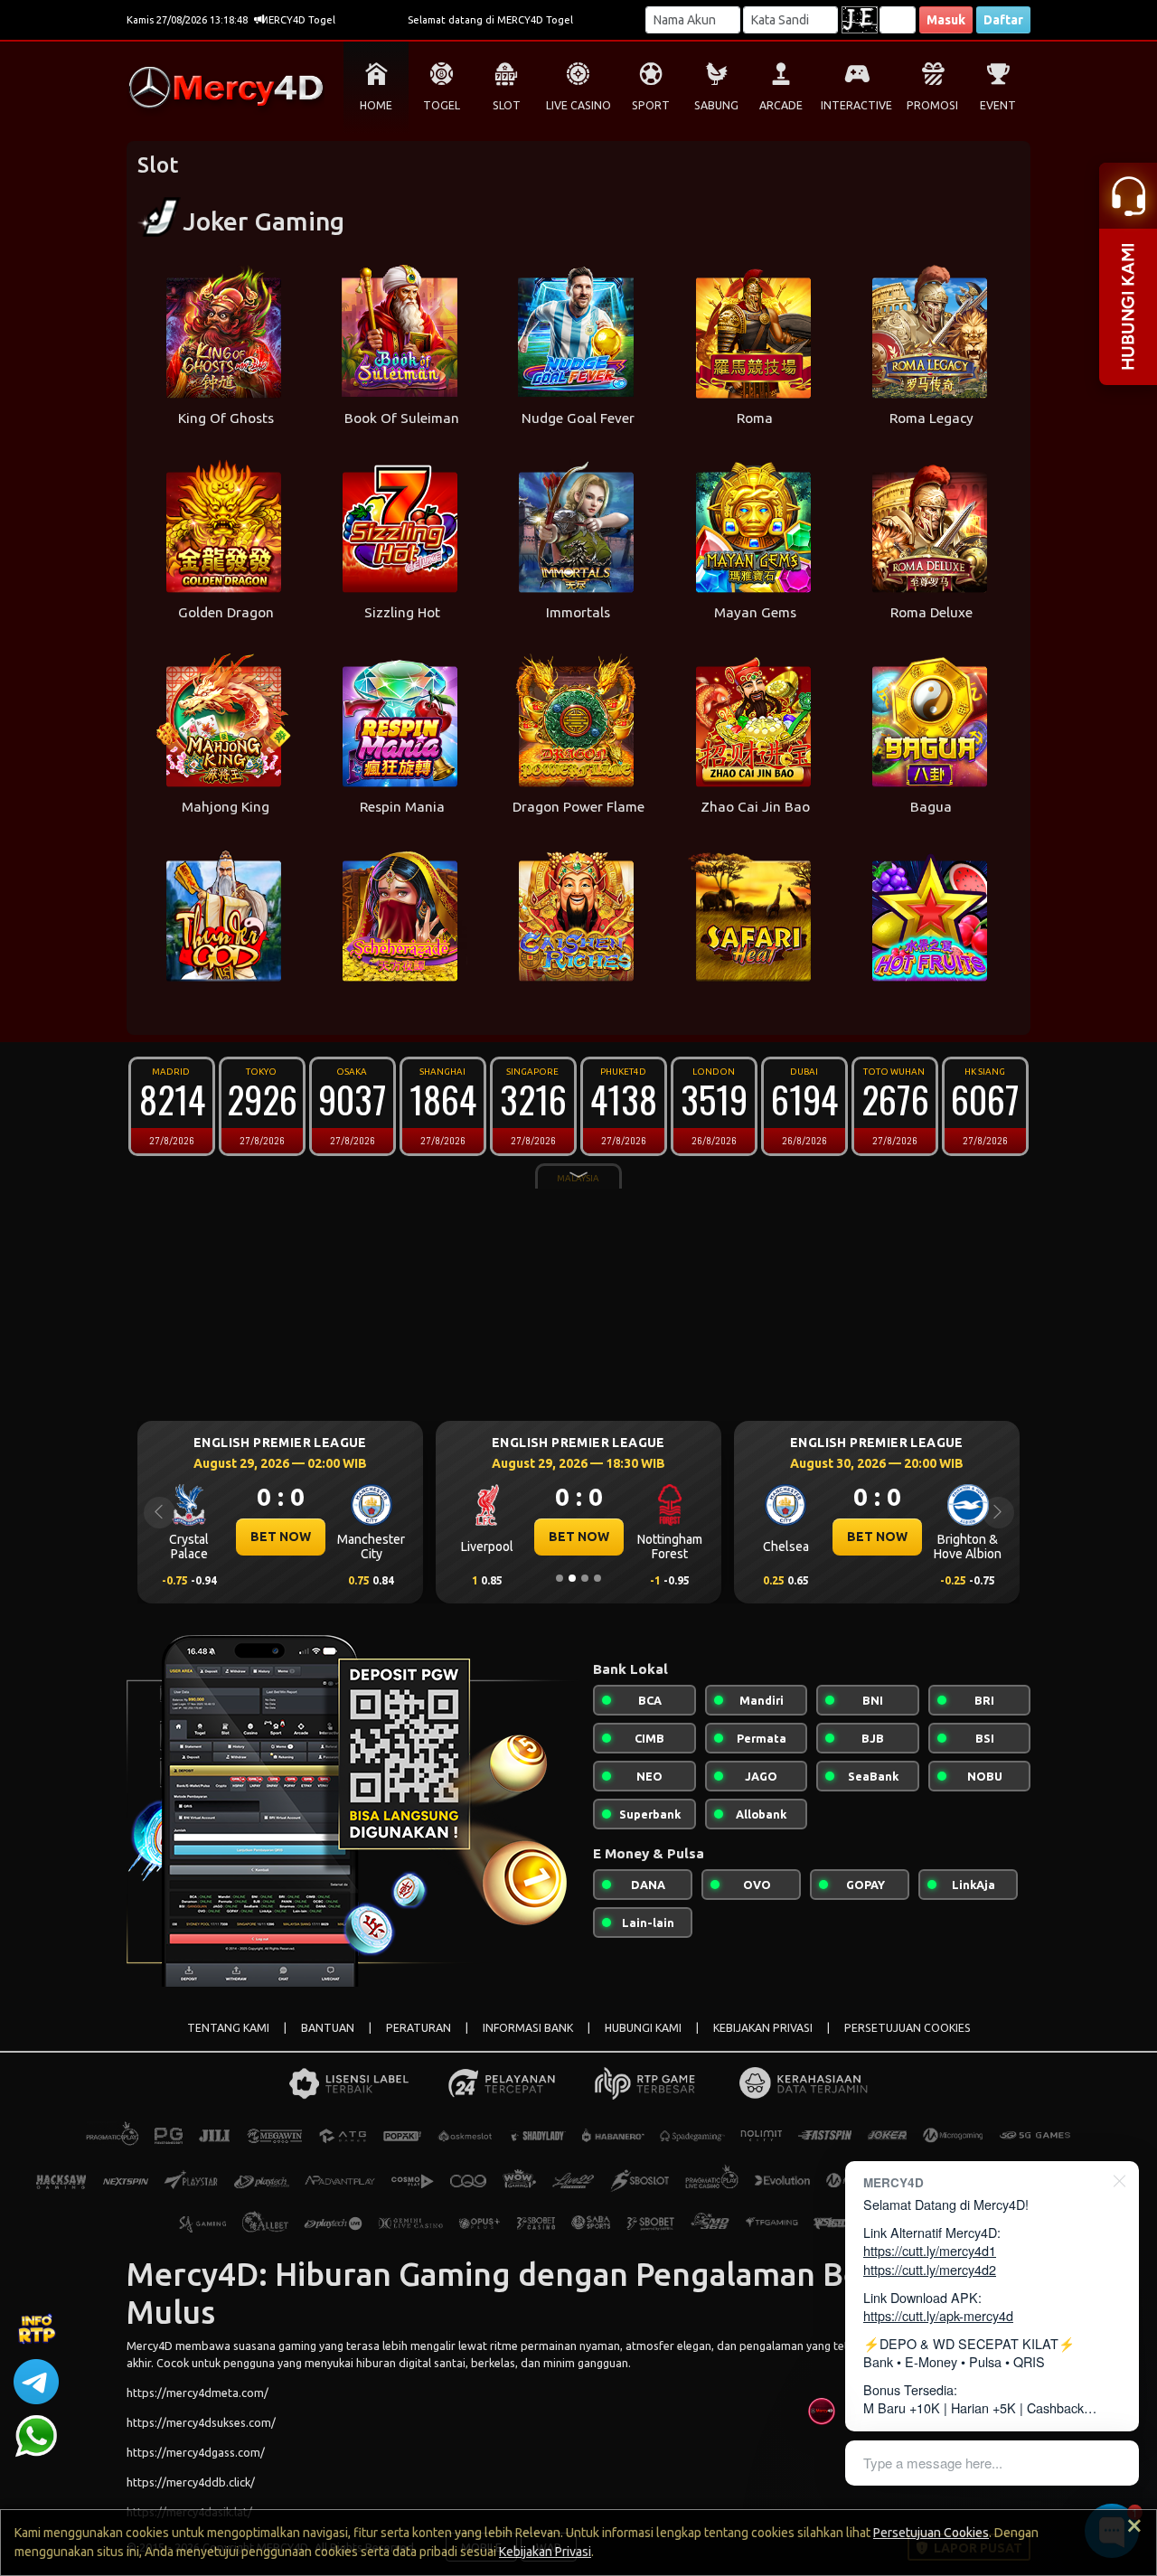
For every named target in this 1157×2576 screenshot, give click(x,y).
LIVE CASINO (578, 105)
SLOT (507, 105)
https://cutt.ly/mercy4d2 (930, 2269)
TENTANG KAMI (228, 2028)
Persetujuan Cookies (931, 2533)
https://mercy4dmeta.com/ (198, 2393)
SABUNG (716, 105)
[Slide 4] (597, 1578)
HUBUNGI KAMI (643, 2028)
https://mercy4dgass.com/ (196, 2452)
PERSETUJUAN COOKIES (908, 2028)
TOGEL (442, 105)
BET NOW (281, 1537)
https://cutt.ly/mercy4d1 (930, 2250)
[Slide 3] (585, 1578)
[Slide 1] (560, 1578)
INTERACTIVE (856, 105)
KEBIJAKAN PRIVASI (763, 2028)
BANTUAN (328, 2028)
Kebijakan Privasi (545, 2552)
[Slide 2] (572, 1578)
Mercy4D (150, 2346)
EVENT (998, 105)
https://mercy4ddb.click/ (191, 2482)
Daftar (1003, 20)
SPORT (651, 105)
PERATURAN (419, 2028)
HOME (376, 105)
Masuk (946, 20)
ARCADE (781, 105)
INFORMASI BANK (528, 2028)
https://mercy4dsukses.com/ (201, 2422)
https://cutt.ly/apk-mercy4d (938, 2315)
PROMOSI (932, 105)
